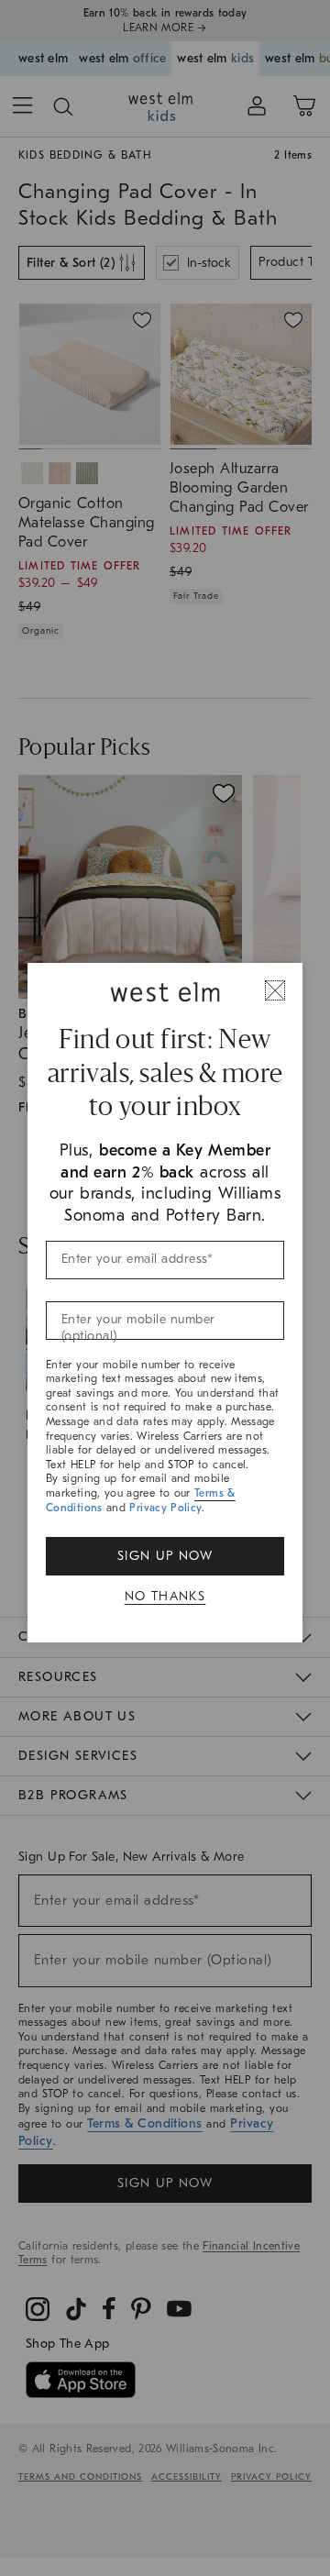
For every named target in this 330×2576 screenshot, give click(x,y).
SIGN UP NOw (165, 1556)
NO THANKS (165, 1596)
